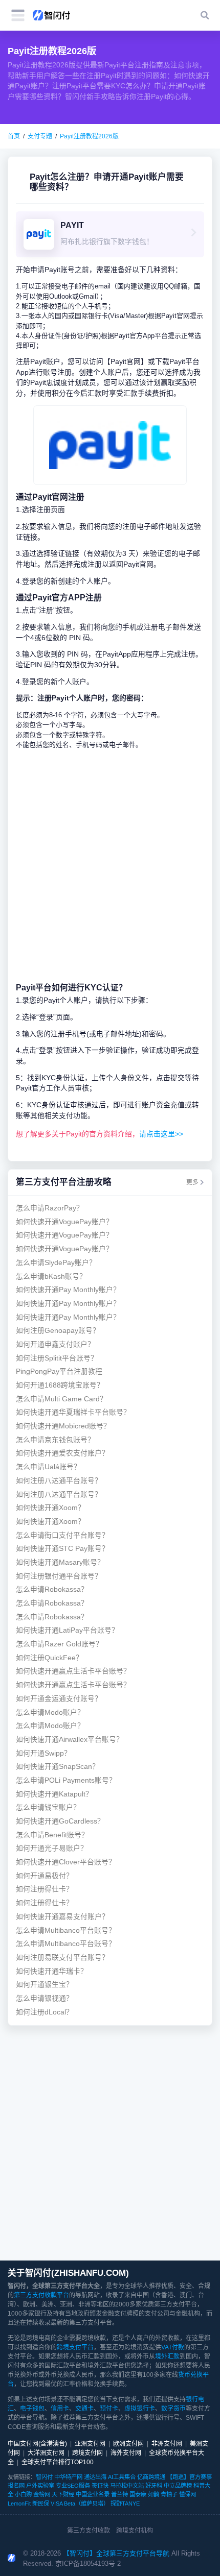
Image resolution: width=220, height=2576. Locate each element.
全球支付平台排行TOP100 (58, 2462)
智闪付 (44, 2477)
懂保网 (188, 2494)
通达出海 (95, 2477)
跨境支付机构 (135, 2531)
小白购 (23, 2494)
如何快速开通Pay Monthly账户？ (68, 1290)
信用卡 (60, 2409)
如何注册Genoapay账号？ (58, 1331)
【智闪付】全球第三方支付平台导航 (116, 2553)
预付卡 (109, 2409)
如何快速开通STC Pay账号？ (62, 1549)
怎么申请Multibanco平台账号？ (66, 1930)
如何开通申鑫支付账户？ (55, 1344)
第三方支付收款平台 (41, 2295)
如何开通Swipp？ (43, 1753)
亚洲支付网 (90, 2444)
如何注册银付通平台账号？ (59, 1576)
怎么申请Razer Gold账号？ (59, 1644)
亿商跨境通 (151, 2477)
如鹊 (153, 2494)
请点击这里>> (161, 1134)
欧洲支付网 (128, 2444)
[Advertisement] (110, 866)
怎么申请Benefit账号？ (52, 1835)
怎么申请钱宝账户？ (48, 1807)
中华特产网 (68, 2477)
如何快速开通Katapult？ (54, 1794)
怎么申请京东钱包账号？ (55, 1440)
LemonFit (19, 2504)
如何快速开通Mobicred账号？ (63, 1426)
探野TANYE (125, 2504)
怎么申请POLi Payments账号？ (66, 1780)
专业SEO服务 (73, 2486)
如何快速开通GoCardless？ (60, 1821)
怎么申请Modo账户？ (50, 1712)
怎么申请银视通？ (45, 1998)
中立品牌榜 (178, 2486)
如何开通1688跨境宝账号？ (60, 1385)
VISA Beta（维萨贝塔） (80, 2504)
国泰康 (138, 2494)
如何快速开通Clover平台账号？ (66, 1862)
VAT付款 (173, 2347)
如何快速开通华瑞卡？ (52, 1971)
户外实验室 (40, 2486)
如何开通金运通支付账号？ (59, 1699)
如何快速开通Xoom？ (50, 1508)
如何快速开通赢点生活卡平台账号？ (73, 1671)
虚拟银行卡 (140, 2409)
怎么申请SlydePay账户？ (56, 1263)
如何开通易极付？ (45, 1876)
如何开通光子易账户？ (52, 1848)
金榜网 (42, 2494)
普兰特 (119, 2494)
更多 (192, 1182)
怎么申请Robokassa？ (52, 1589)
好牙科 (154, 2486)
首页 (14, 136)
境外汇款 (167, 2356)
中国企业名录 (93, 2494)
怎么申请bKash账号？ (51, 1277)
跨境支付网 (87, 2453)
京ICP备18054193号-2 (88, 2563)
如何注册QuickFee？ (49, 1658)
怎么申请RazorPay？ (50, 1208)
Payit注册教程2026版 (89, 136)
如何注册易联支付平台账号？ (62, 1958)
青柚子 (169, 2494)
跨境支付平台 (75, 2347)
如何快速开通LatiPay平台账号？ (67, 1630)
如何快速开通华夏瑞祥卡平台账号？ (73, 1412)
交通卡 (84, 2409)
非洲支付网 (167, 2444)
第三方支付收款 (89, 2531)
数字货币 (173, 2409)
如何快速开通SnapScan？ (58, 1767)
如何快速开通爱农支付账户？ (62, 1453)
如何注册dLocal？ (45, 2012)
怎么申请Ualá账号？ (48, 1467)
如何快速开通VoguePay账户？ (64, 1222)
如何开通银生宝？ (45, 1985)
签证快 (100, 2486)
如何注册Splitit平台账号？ (57, 1358)
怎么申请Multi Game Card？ (61, 1399)
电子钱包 (32, 2409)
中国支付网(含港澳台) (37, 2444)
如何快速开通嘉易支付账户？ (62, 1917)
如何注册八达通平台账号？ (59, 1481)
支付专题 (40, 136)
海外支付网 (126, 2453)
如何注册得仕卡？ (45, 1889)
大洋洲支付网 (46, 2453)
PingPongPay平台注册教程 (59, 1371)
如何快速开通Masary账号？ (60, 1562)
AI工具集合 (122, 2477)
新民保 (41, 2504)
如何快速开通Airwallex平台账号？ (70, 1740)
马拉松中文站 (127, 2486)
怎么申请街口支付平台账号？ (62, 1535)
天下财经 (63, 2494)
